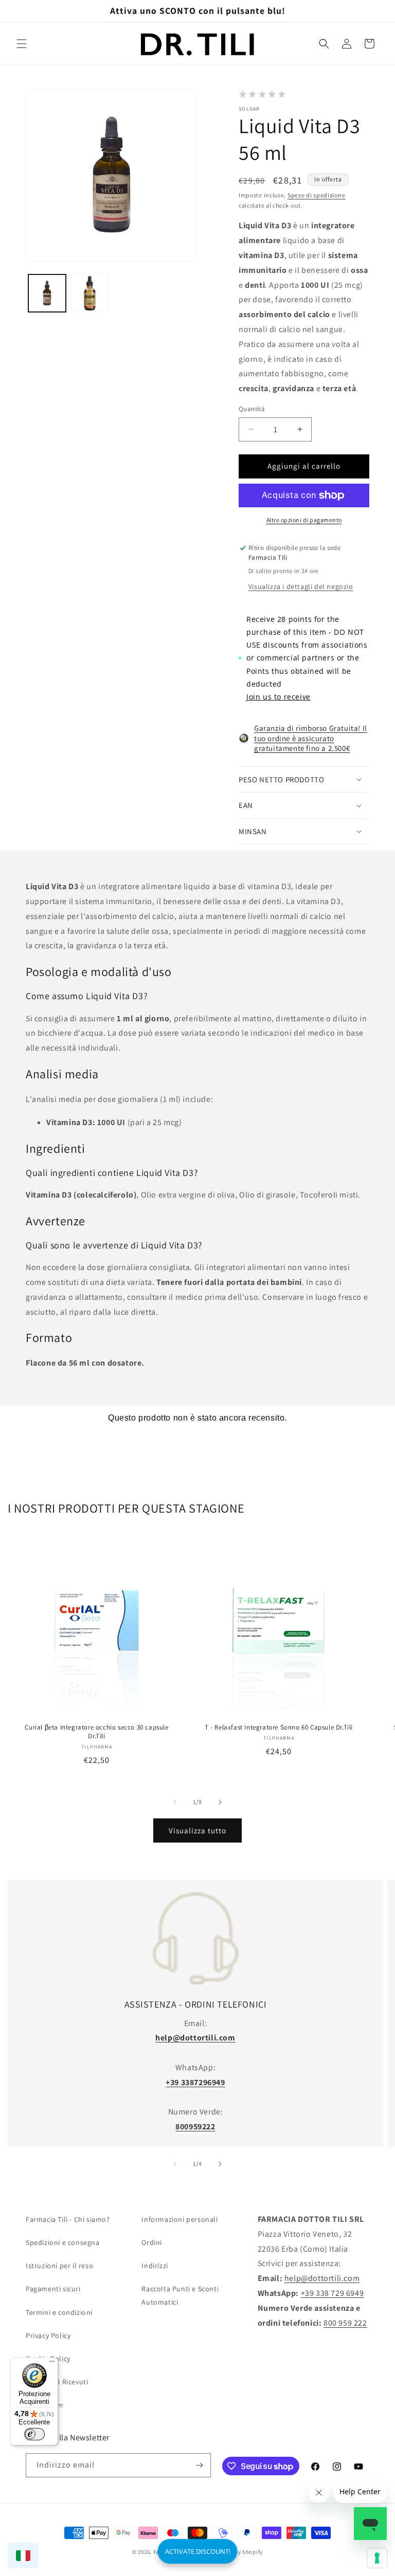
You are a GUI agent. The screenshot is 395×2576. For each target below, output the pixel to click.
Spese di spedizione (316, 195)
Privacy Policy (48, 2335)
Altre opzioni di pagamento (304, 520)
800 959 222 (345, 2323)
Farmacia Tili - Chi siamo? (68, 2219)
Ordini (152, 2242)
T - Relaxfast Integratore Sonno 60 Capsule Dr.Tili (279, 1727)
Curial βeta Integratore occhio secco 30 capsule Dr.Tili (96, 1732)
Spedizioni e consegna (63, 2242)
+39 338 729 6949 (333, 2293)
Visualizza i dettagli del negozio (301, 586)
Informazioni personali (179, 2219)
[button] (22, 44)
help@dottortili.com (322, 2278)
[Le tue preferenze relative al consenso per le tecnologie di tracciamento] (377, 2558)
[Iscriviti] (199, 2465)
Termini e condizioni (59, 2312)
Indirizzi (155, 2266)
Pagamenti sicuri (53, 2289)
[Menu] (52, 2364)
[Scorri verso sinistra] (175, 1802)
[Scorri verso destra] (220, 1802)
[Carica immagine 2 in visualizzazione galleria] (90, 293)
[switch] (34, 2434)
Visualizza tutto (197, 1830)
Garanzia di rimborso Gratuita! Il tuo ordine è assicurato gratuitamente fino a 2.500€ (311, 738)
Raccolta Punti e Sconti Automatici (180, 2295)
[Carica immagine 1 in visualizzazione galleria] (47, 293)
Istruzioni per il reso (59, 2266)
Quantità (252, 409)
